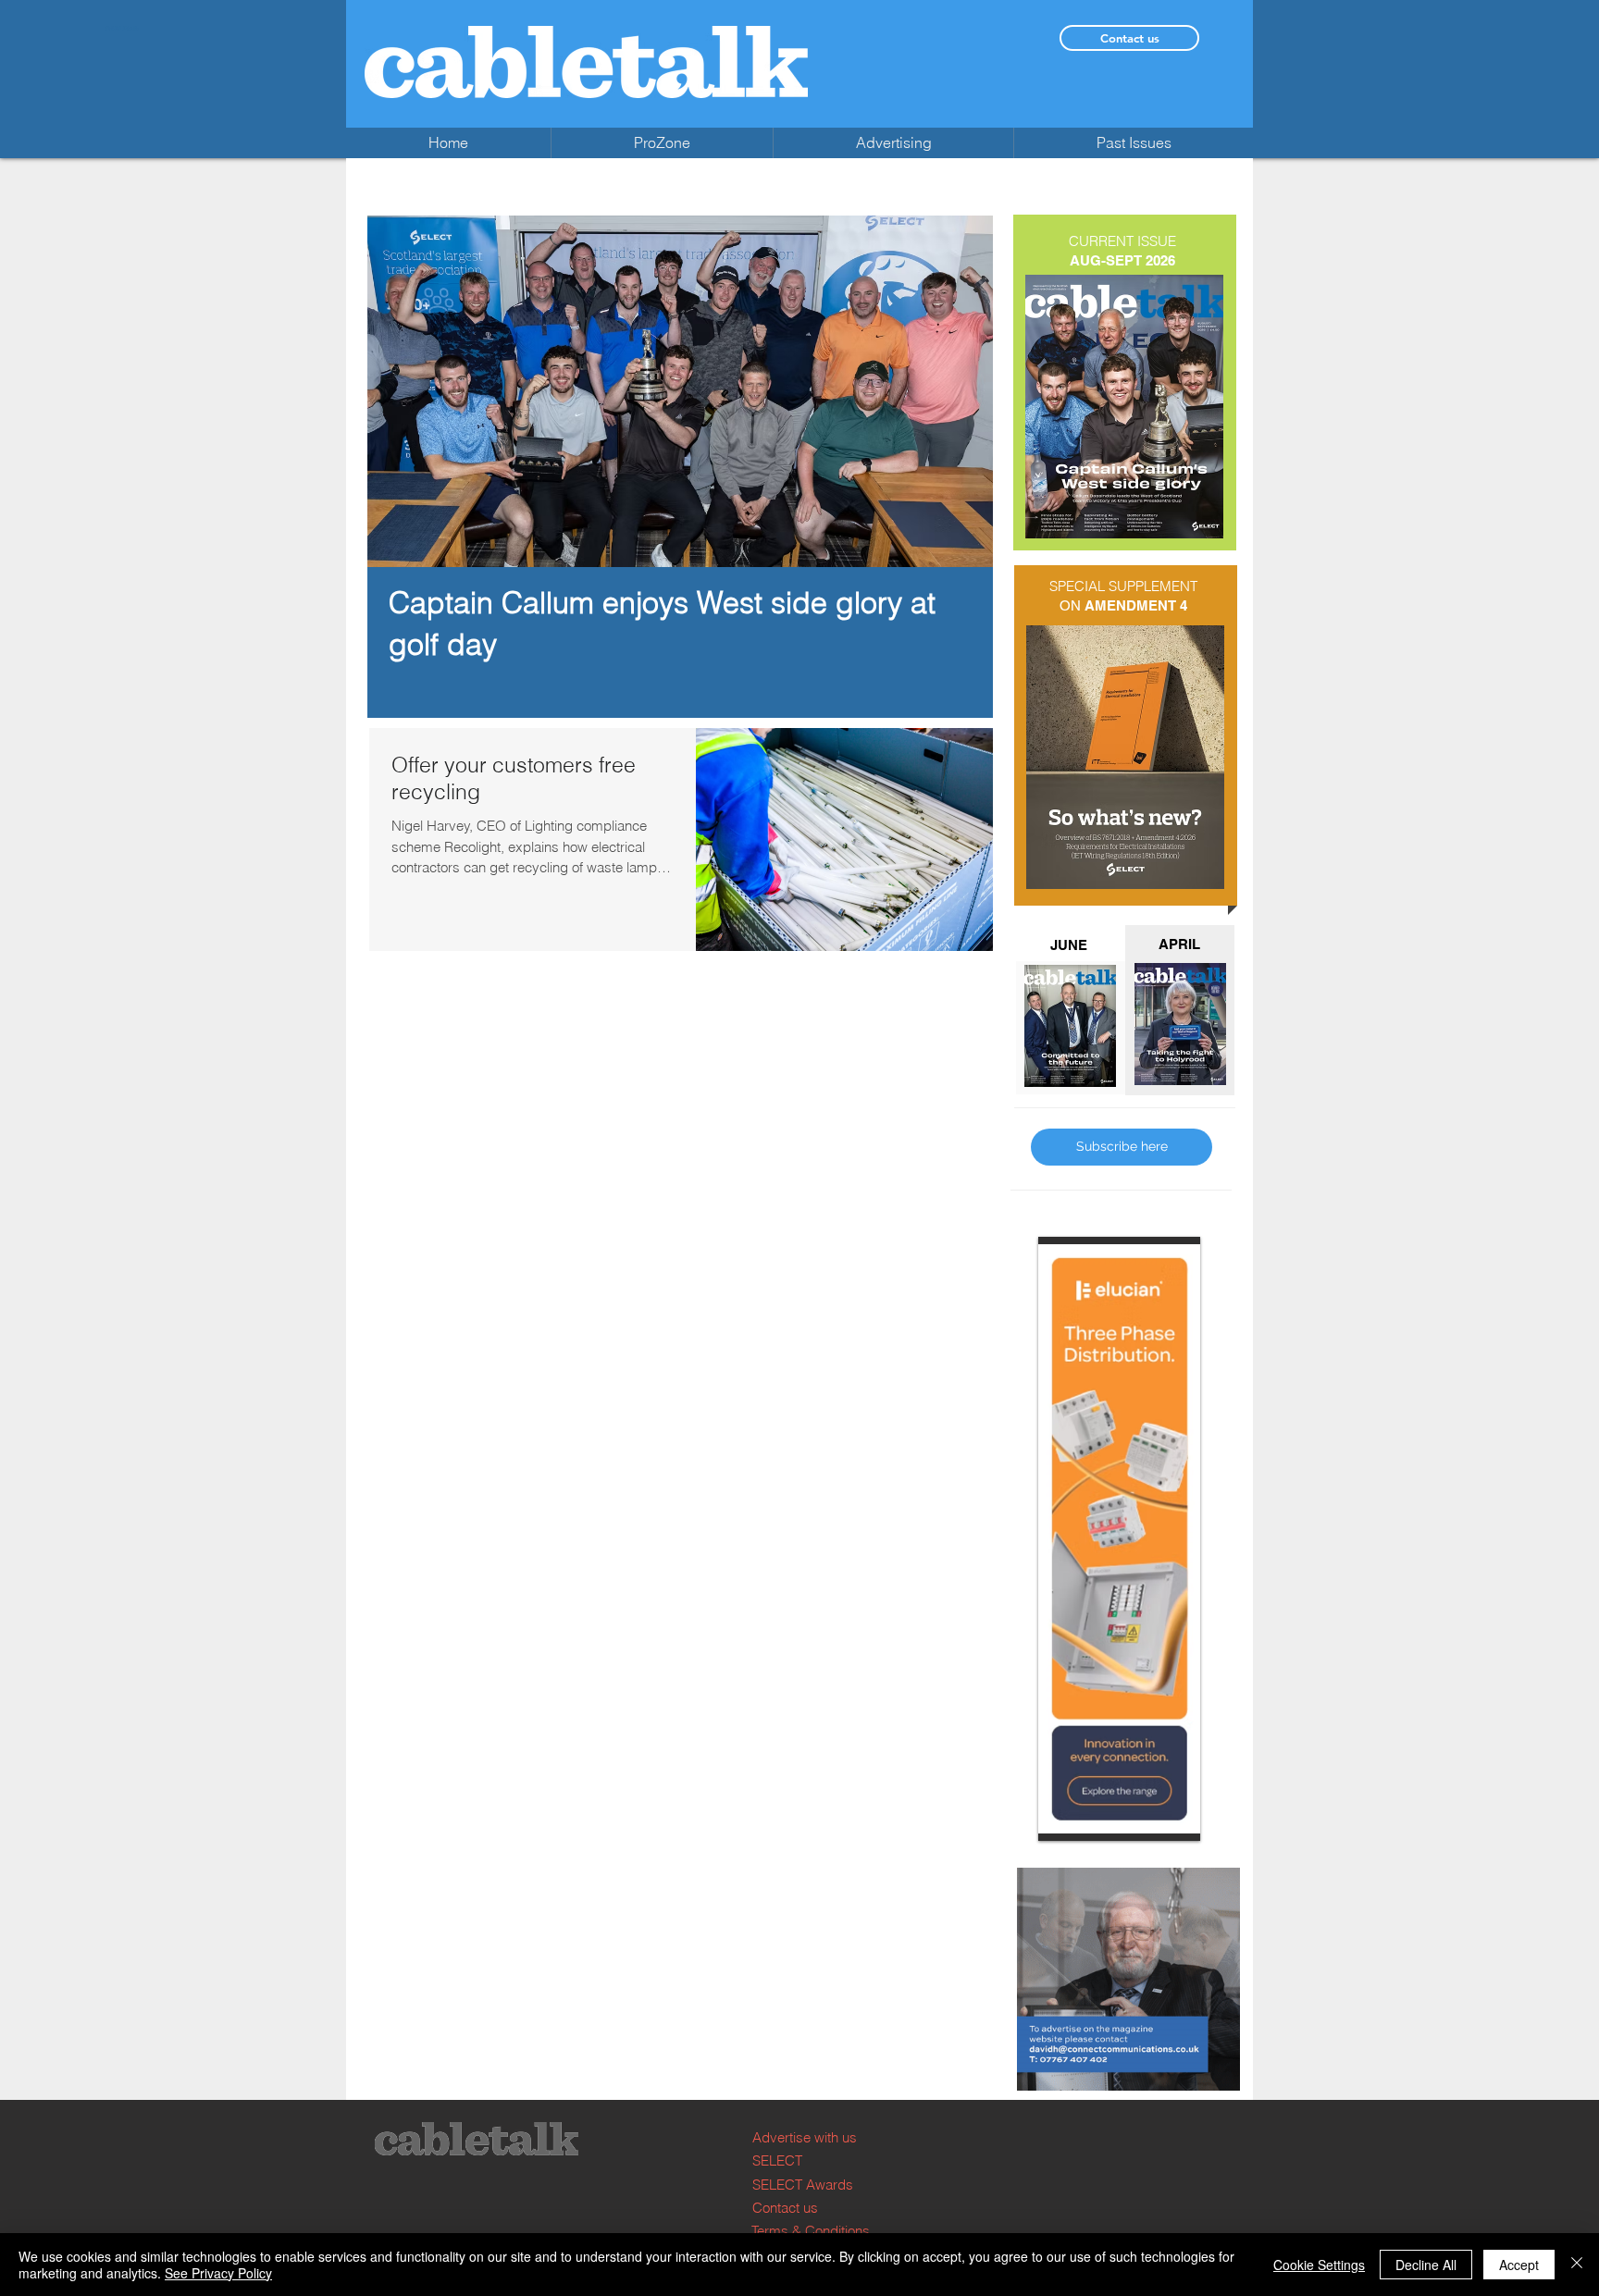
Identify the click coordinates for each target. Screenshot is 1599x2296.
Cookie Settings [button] (1319, 2265)
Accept (1519, 2265)
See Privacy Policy (218, 2273)
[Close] (1577, 2265)
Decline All (1426, 2265)
